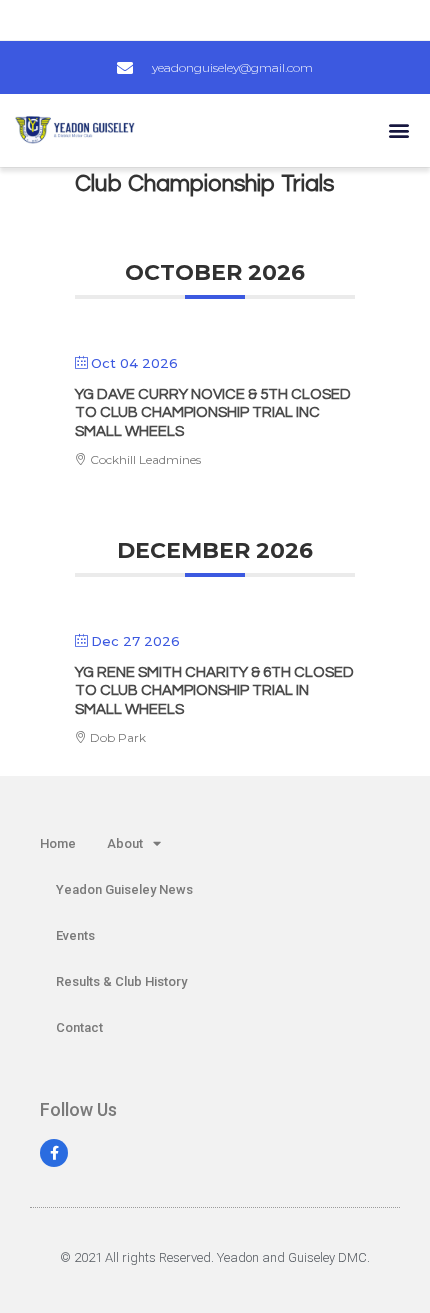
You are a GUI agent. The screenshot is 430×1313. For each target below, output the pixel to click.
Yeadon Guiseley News (124, 889)
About (125, 843)
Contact (79, 1027)
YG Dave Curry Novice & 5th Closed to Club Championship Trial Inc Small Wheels (213, 413)
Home (58, 843)
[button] (398, 130)
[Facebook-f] (54, 1153)
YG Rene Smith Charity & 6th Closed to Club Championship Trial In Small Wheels (214, 691)
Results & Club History (121, 981)
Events (75, 935)
